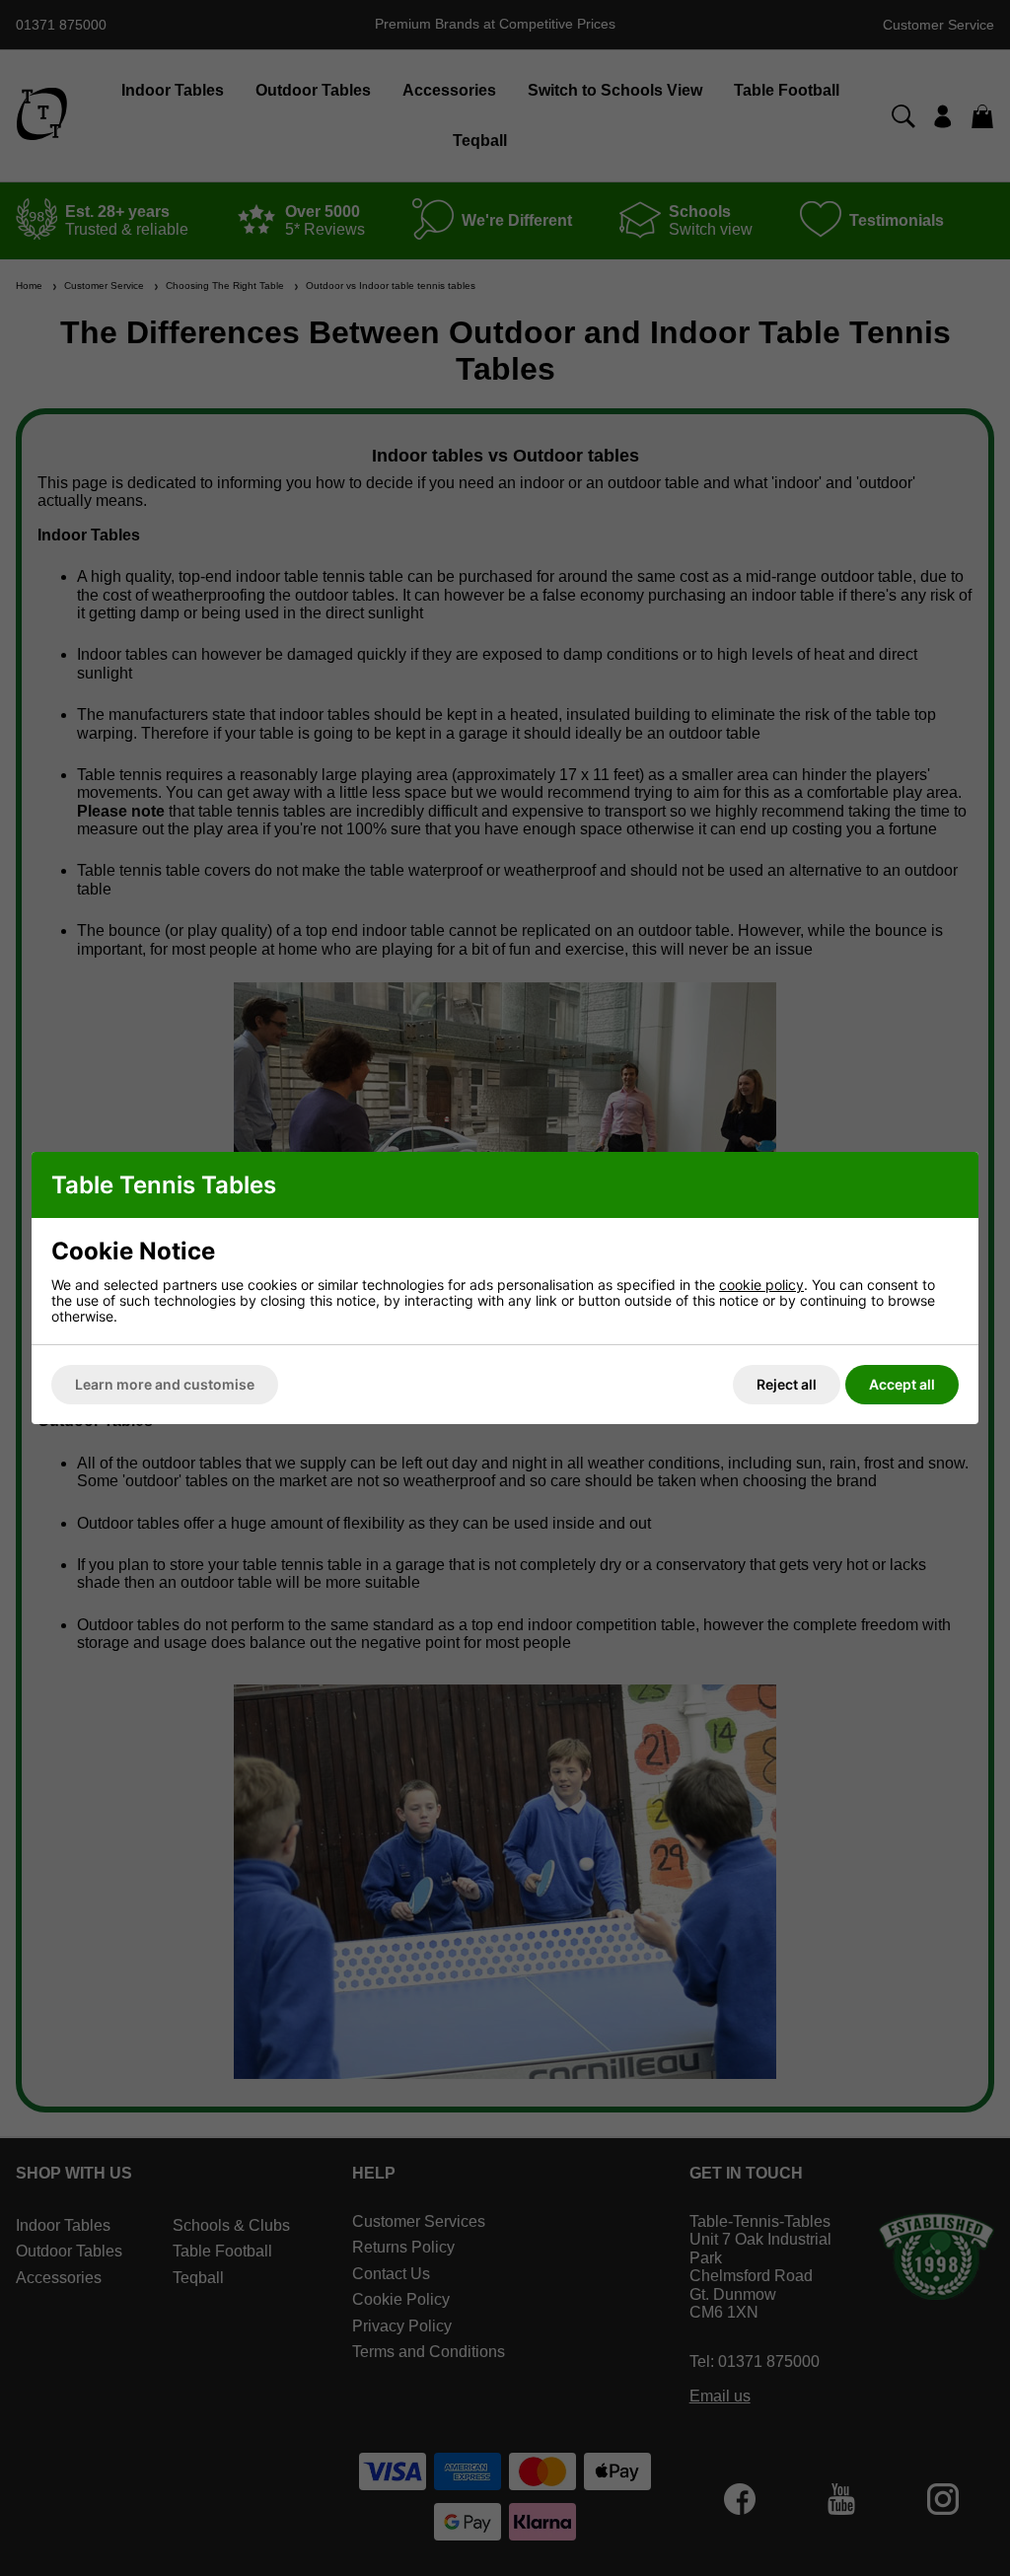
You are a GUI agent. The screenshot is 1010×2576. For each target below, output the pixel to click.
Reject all (787, 1384)
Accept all (902, 1384)
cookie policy (761, 1285)
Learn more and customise (165, 1384)
